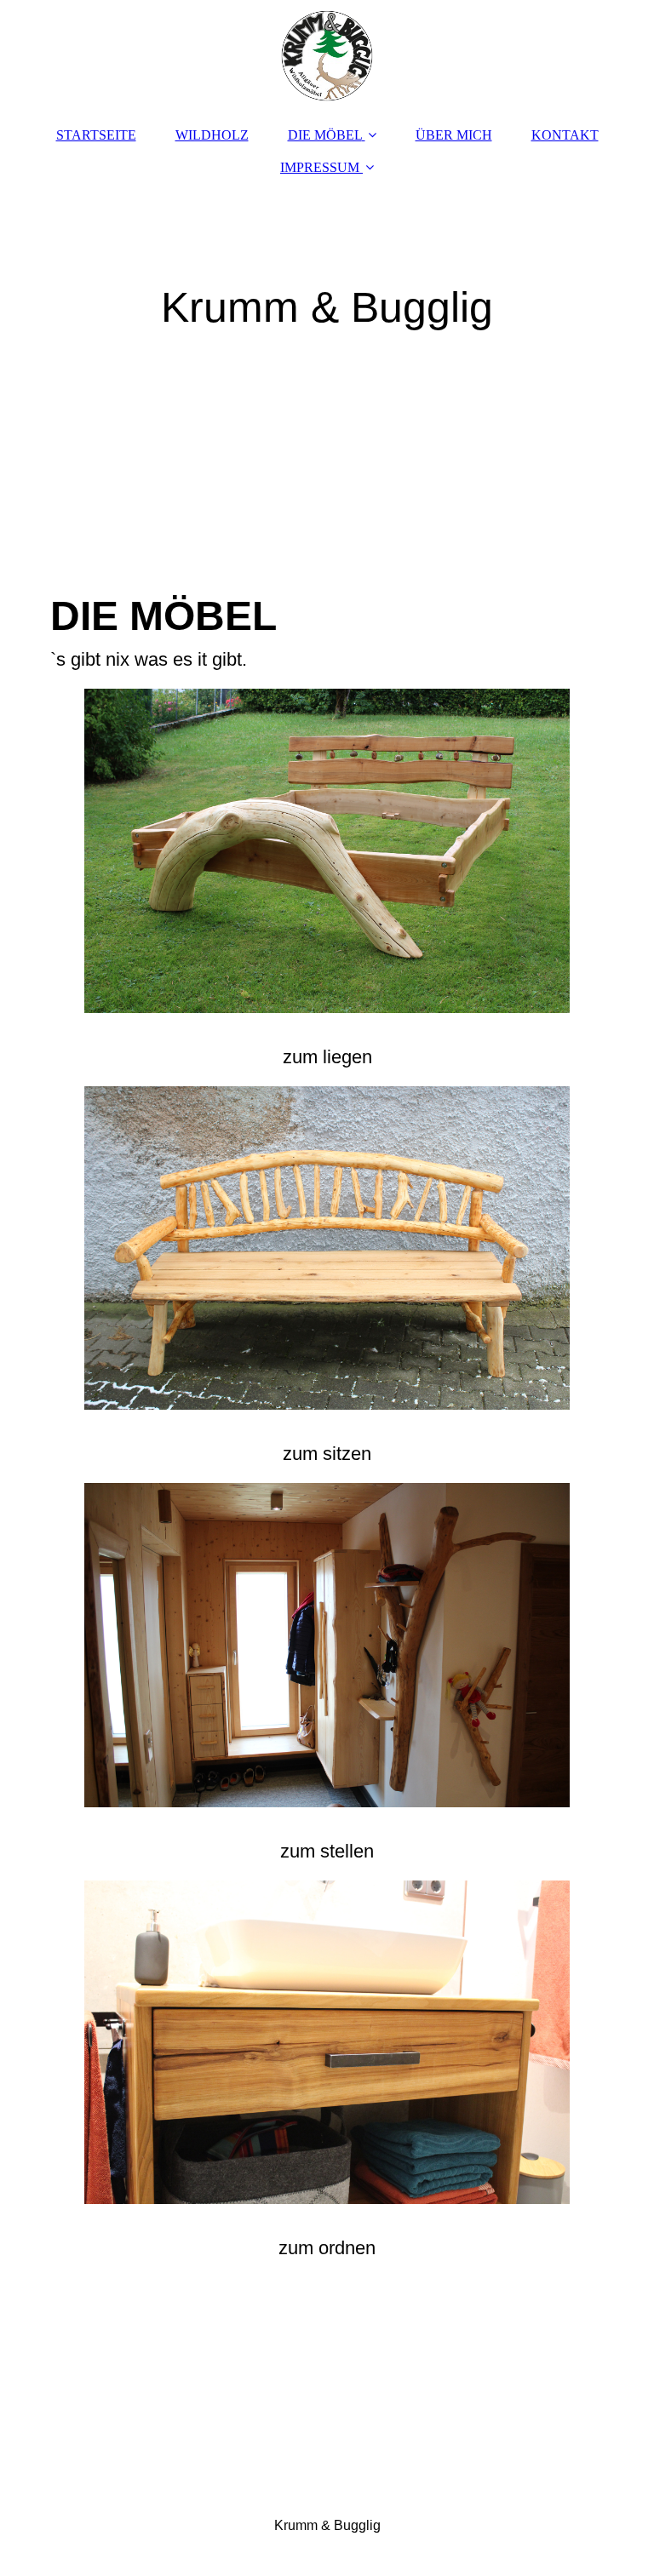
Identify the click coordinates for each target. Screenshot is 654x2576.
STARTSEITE (96, 135)
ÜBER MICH (454, 135)
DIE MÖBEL (325, 135)
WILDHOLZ (212, 135)
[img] (327, 55)
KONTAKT (565, 135)
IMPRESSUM (320, 167)
